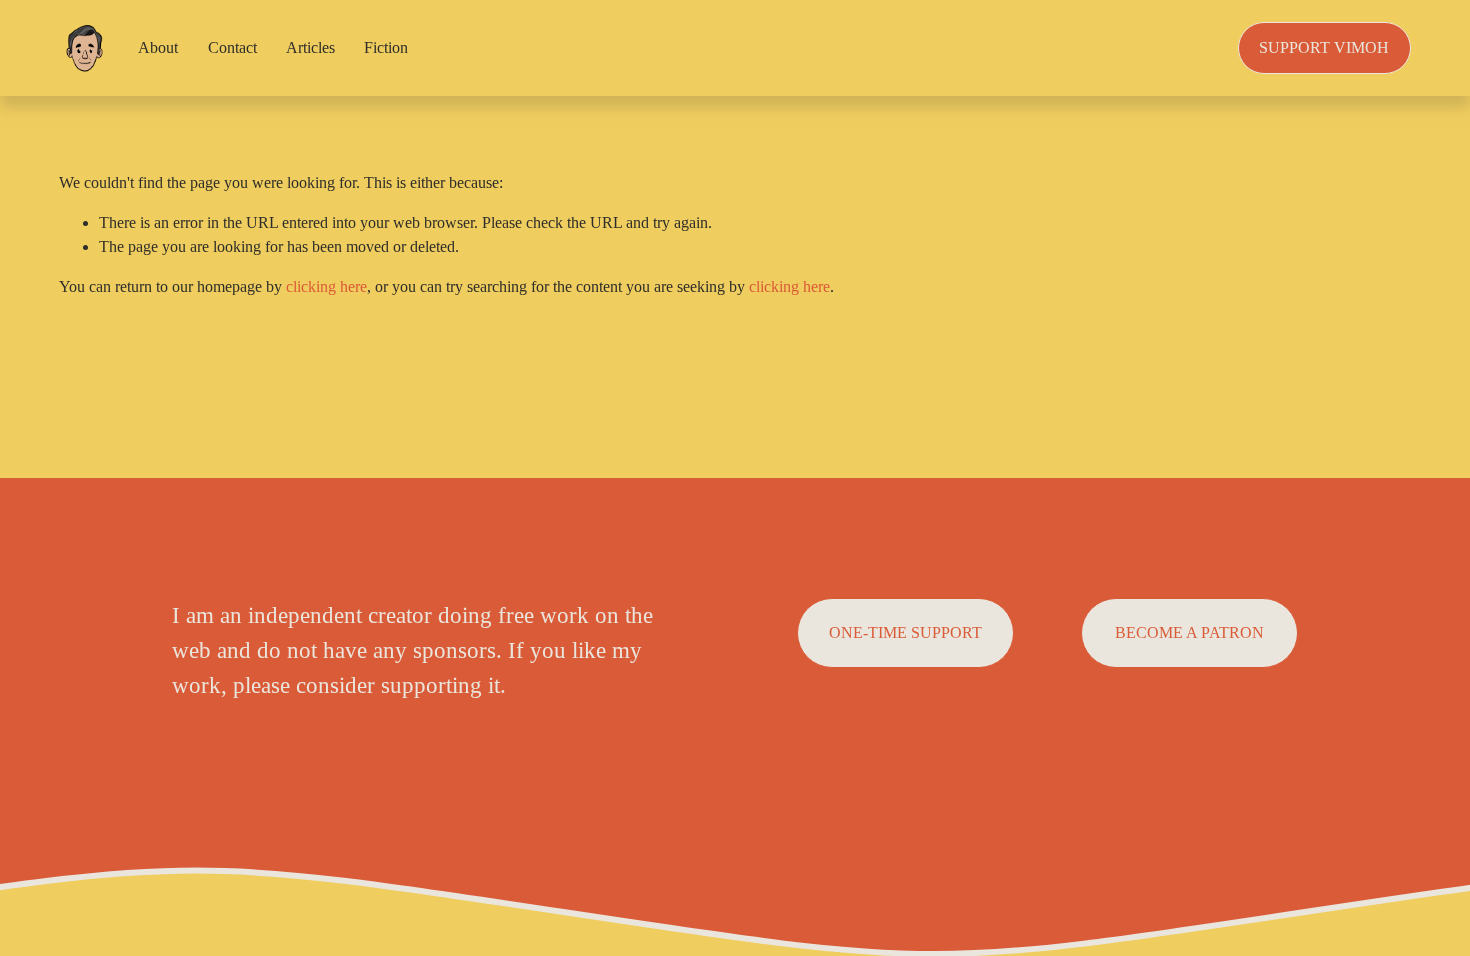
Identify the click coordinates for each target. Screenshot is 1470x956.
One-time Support (905, 632)
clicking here (326, 286)
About (158, 47)
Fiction (386, 47)
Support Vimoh (1324, 47)
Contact (232, 47)
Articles (310, 47)
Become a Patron (1189, 632)
